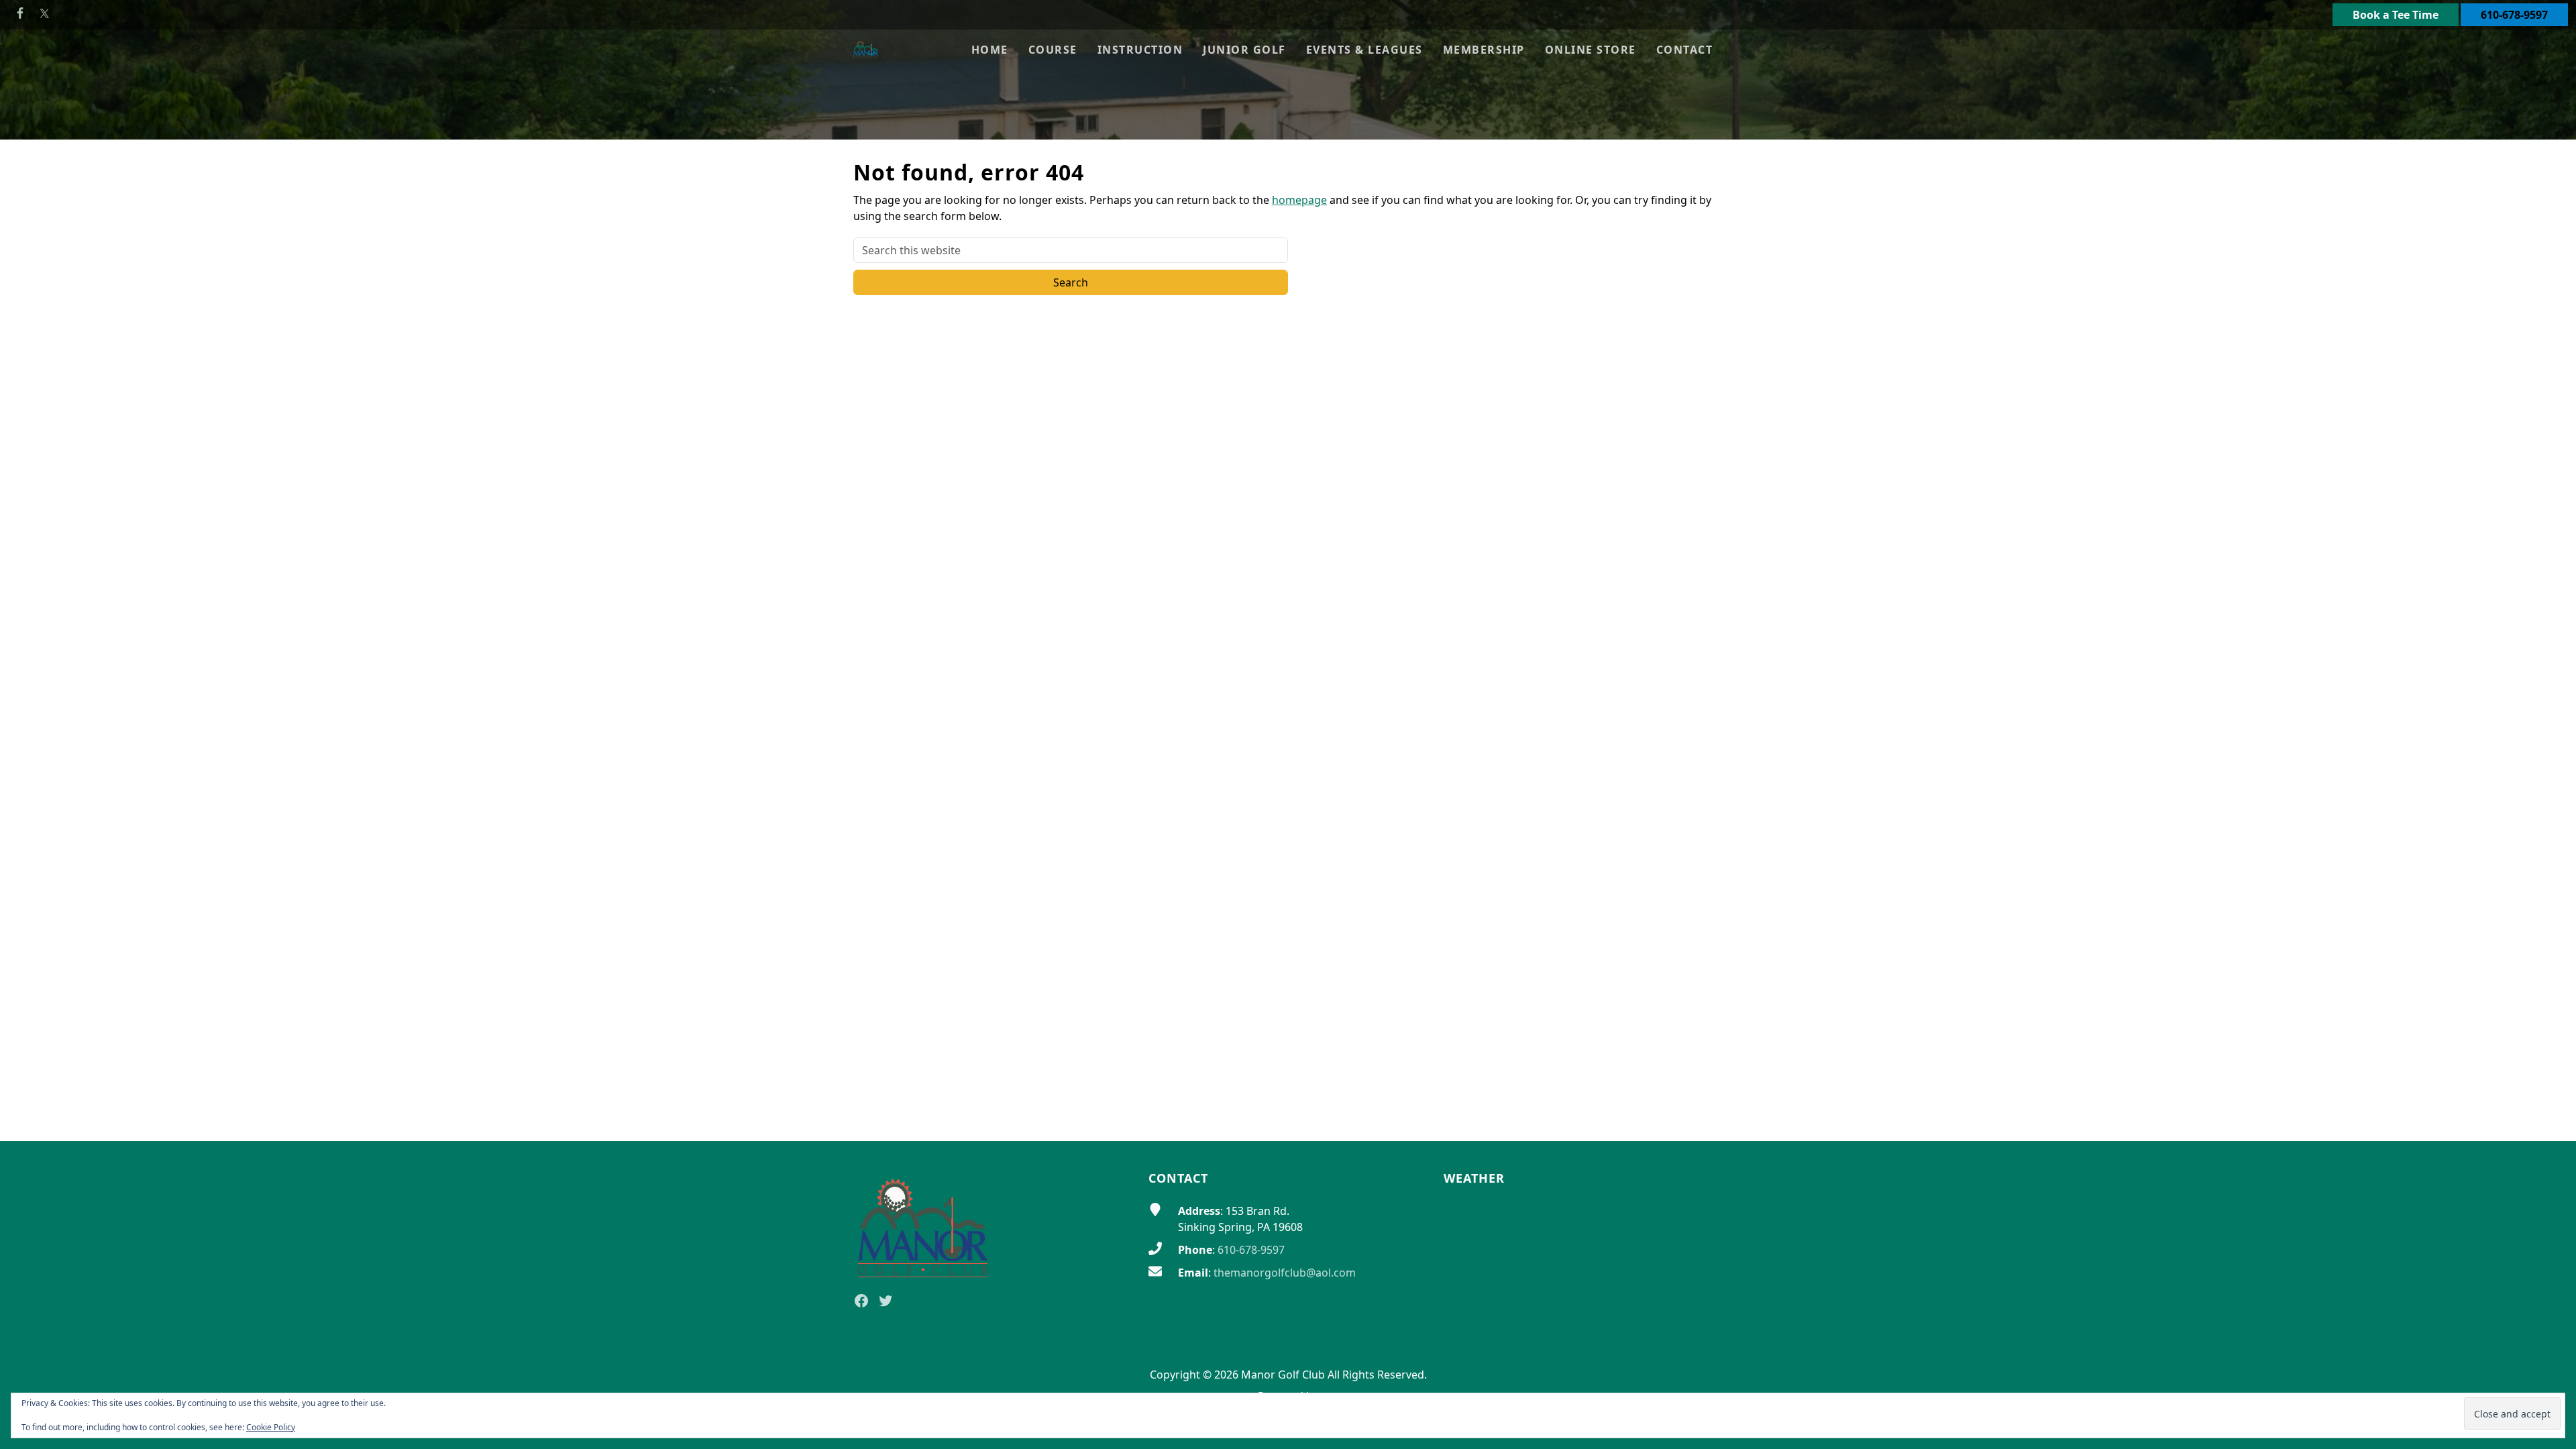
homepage (1299, 200)
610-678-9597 (2514, 15)
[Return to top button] (2550, 1116)
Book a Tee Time (2396, 15)
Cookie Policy (271, 1427)
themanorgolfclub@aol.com (1285, 1273)
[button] (1053, 50)
